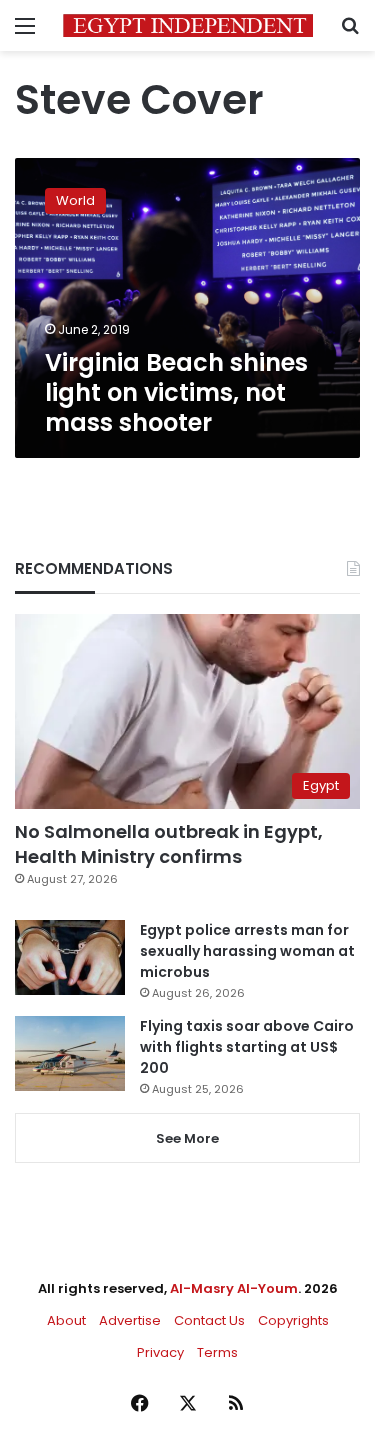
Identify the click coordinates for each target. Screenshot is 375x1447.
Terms (217, 1352)
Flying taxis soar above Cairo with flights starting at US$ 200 (247, 1047)
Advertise (130, 1320)
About (66, 1320)
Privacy (160, 1352)
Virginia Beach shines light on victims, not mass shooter (176, 392)
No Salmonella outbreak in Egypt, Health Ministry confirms (169, 844)
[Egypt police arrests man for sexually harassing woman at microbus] (70, 957)
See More (187, 1138)
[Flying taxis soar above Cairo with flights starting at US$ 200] (70, 1053)
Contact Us (209, 1320)
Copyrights (293, 1320)
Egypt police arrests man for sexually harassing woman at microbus (247, 951)
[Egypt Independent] (188, 25)
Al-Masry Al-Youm (234, 1288)
